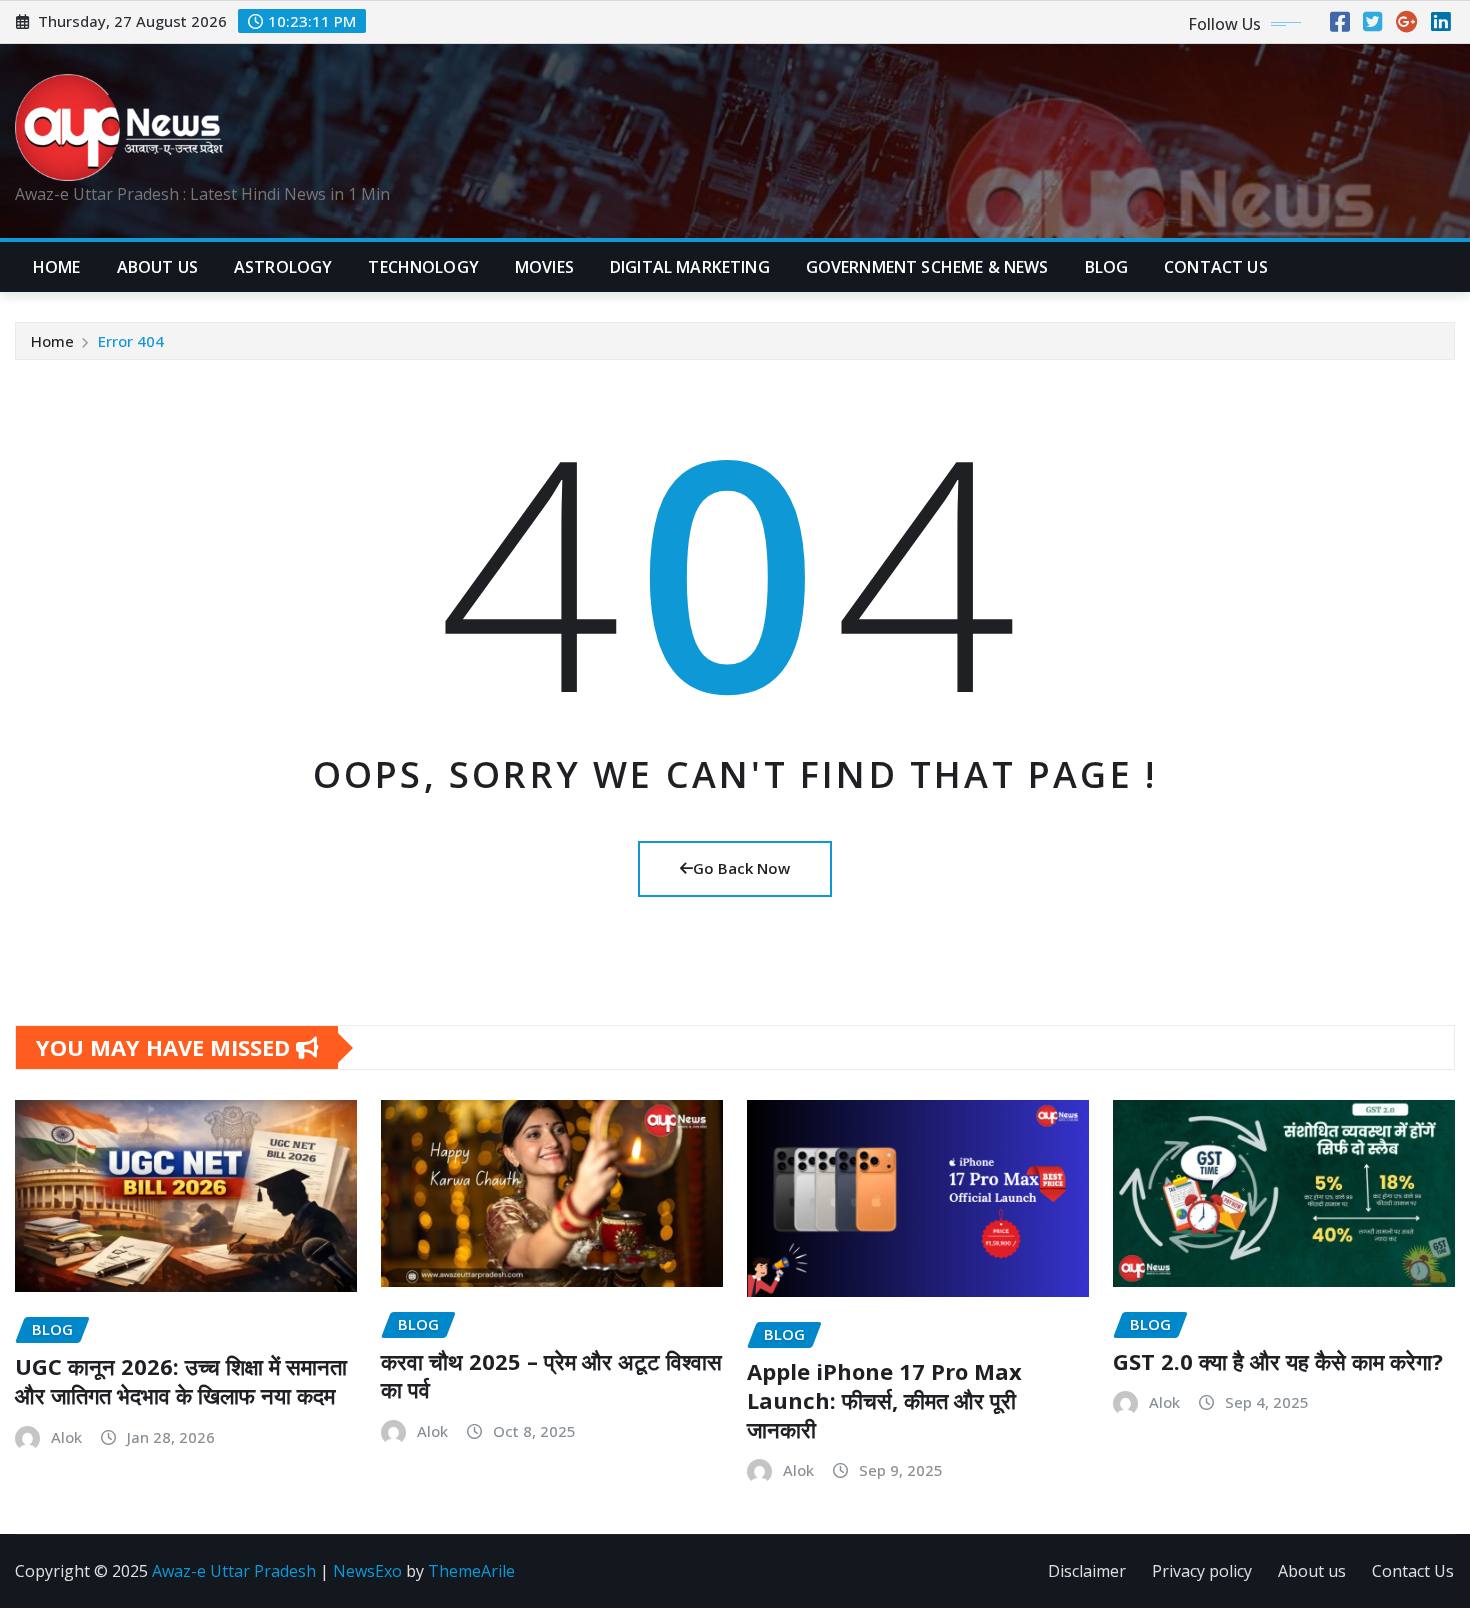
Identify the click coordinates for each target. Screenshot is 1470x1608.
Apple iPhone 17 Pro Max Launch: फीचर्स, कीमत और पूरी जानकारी (884, 1399)
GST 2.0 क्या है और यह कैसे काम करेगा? (1278, 1361)
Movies (544, 267)
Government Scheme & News (927, 267)
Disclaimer (1087, 1571)
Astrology (283, 267)
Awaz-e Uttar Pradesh (234, 1571)
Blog (1107, 267)
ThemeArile (471, 1571)
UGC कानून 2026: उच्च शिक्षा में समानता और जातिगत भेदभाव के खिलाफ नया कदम (181, 1380)
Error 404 (131, 341)
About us (1312, 1571)
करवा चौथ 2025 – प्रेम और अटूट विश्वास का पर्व (551, 1375)
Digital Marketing (690, 267)
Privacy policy (1202, 1571)
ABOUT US (157, 267)
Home (57, 267)
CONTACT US (1216, 267)
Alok (66, 1437)
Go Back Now (741, 868)
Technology (423, 267)
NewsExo (367, 1571)
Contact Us (1413, 1571)
